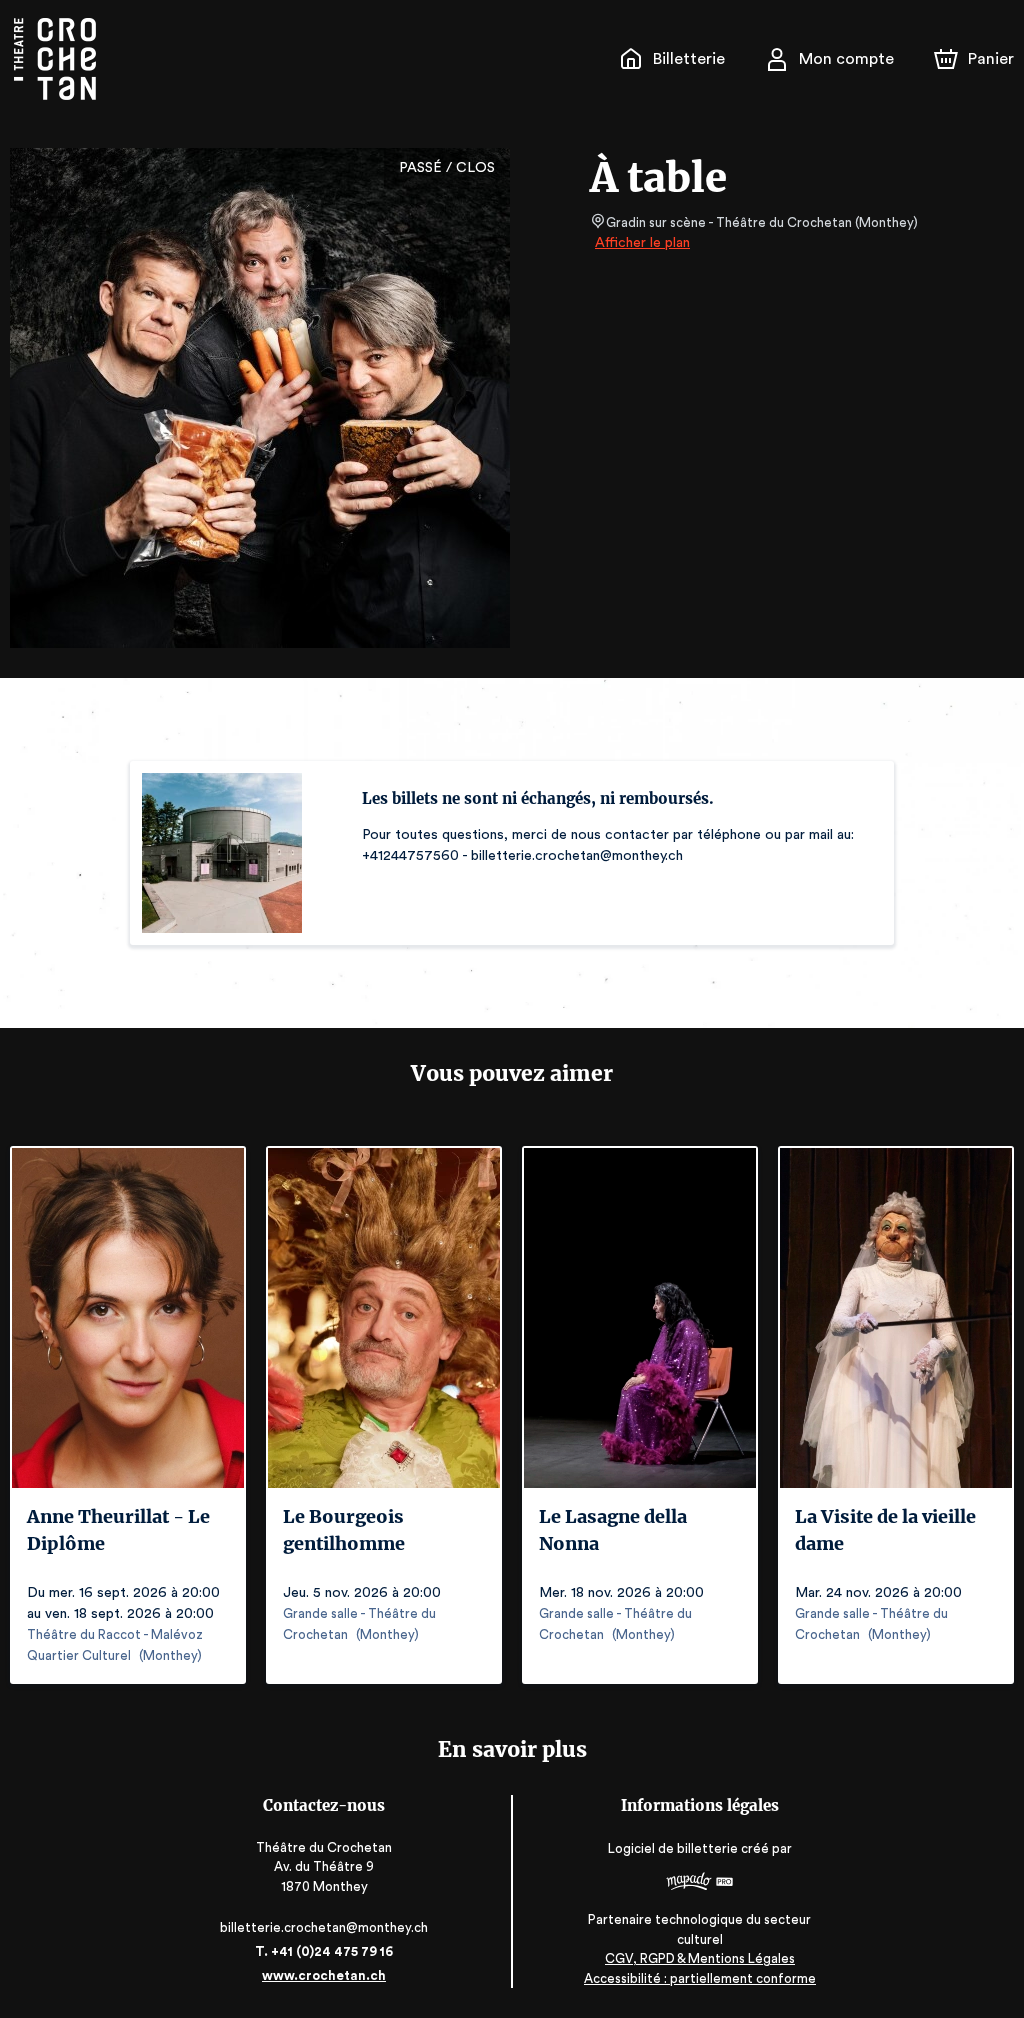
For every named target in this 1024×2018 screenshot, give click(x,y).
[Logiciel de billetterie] (700, 1884)
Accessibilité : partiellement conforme (700, 1978)
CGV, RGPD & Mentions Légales (700, 1958)
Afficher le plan (642, 243)
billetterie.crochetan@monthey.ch (324, 1927)
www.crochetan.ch (324, 1975)
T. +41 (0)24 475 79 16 (324, 1951)
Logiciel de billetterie (673, 1848)
